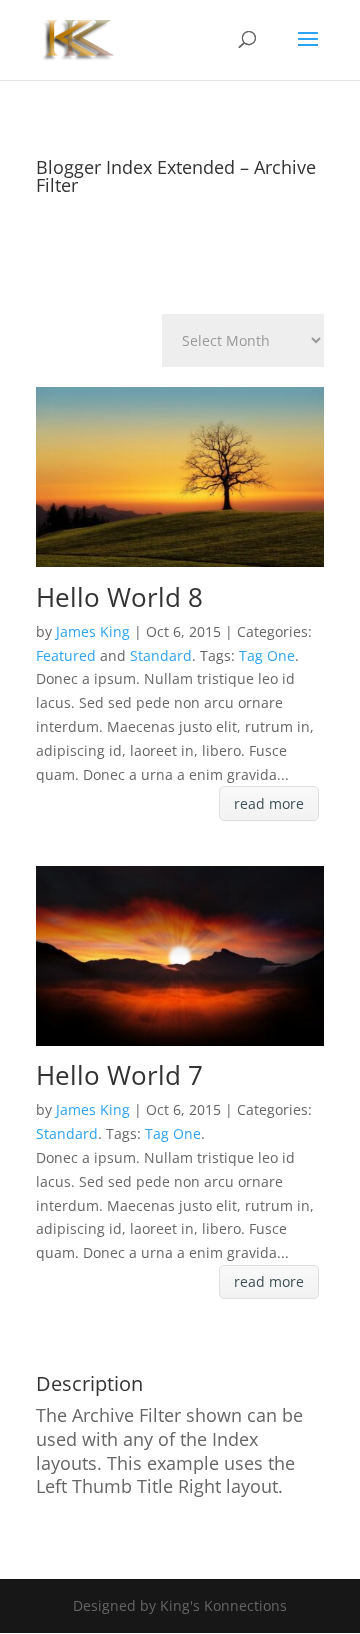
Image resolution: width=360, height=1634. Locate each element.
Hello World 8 (119, 597)
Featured (66, 655)
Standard (161, 655)
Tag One (267, 655)
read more (269, 803)
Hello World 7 (119, 1075)
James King (93, 631)
